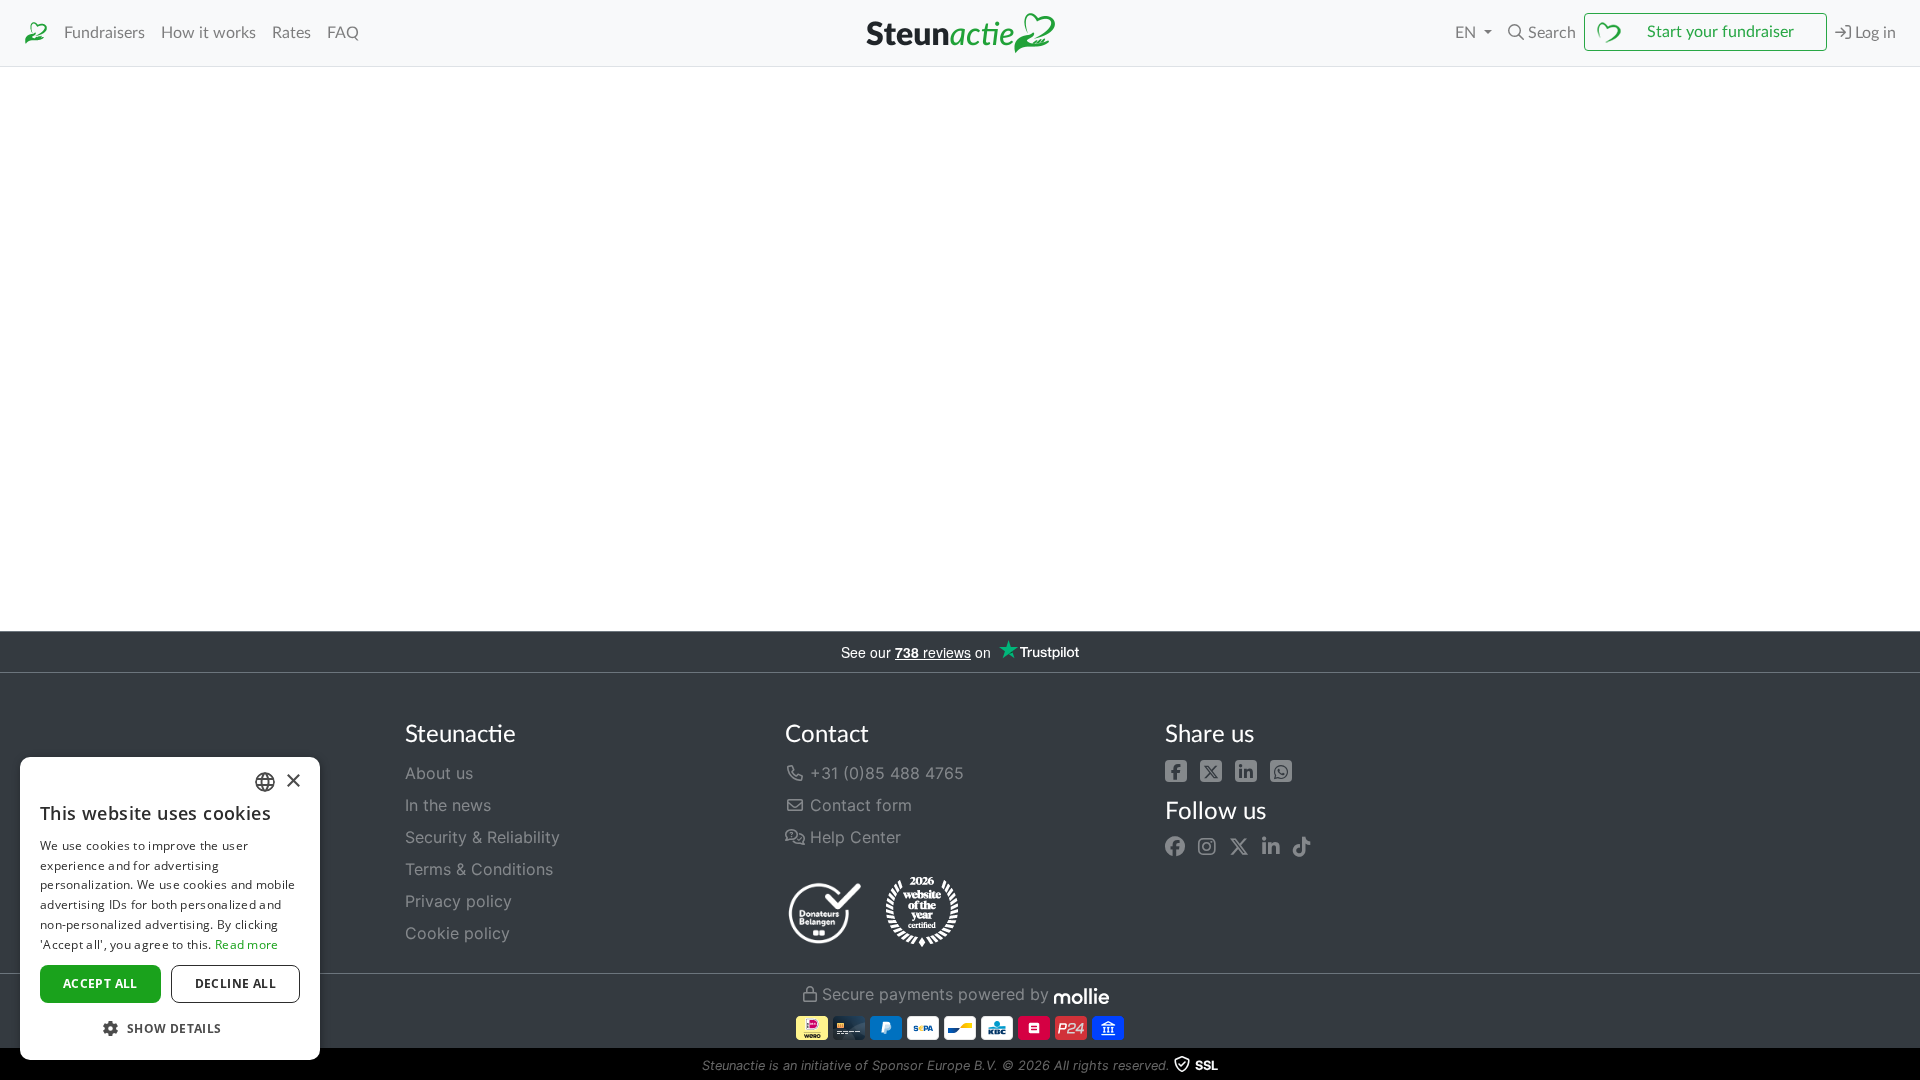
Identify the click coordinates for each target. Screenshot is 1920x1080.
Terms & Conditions (479, 869)
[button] (1542, 33)
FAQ (343, 33)
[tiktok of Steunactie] (1302, 847)
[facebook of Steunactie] (1175, 847)
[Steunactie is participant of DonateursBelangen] (825, 912)
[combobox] (265, 782)
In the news (448, 805)
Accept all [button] (100, 983)
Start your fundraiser (1720, 32)
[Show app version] (1906, 1066)
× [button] (292, 781)
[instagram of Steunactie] (1207, 847)
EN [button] (1467, 33)
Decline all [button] (235, 983)
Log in (1873, 33)
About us (439, 773)
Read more (247, 944)
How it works (208, 33)
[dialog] (170, 908)
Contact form (858, 805)
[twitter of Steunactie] (1239, 847)
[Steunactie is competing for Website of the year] (922, 912)
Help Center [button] (853, 837)
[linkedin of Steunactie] (1271, 847)
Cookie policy (457, 933)
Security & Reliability (482, 837)
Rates (291, 33)
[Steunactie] (36, 33)
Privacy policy (458, 901)
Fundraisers (104, 33)
